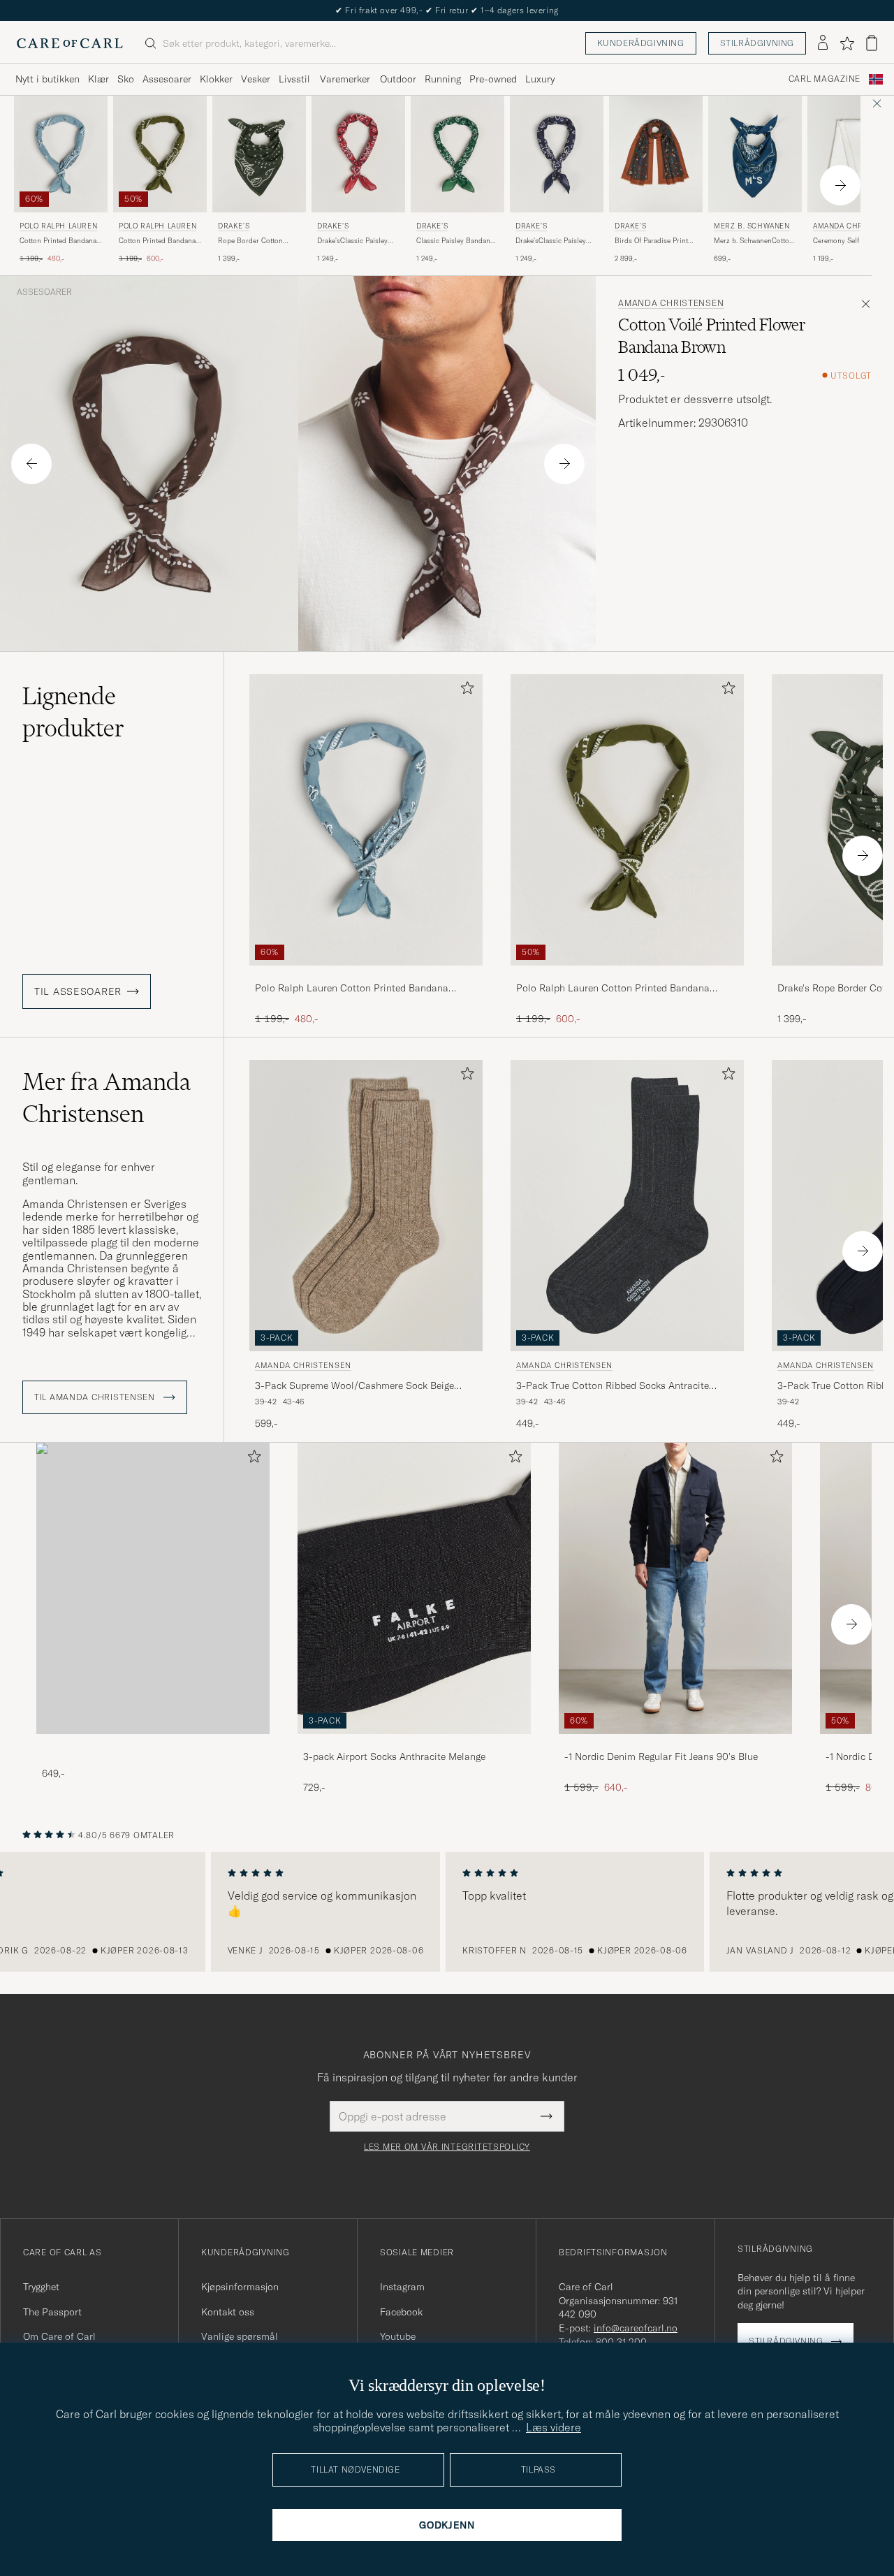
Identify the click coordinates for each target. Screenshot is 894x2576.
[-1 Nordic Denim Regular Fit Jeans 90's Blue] (675, 1744)
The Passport (52, 2312)
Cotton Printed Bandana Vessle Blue (58, 241)
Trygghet (41, 2287)
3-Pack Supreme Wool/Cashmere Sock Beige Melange (354, 1386)
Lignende (73, 712)
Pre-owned (493, 79)
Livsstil (294, 79)
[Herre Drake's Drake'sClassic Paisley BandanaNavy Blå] (557, 154)
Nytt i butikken (47, 79)
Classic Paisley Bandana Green (455, 241)
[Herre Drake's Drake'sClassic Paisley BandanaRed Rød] (358, 154)
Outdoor (398, 79)
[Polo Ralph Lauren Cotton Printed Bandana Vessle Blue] (366, 975)
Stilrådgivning (757, 43)
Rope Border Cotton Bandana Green (250, 241)
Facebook (401, 2312)
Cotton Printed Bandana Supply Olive (157, 241)
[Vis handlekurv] (872, 43)
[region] (447, 1912)
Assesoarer (167, 79)
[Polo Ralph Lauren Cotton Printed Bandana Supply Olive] (627, 975)
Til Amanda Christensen (96, 1397)
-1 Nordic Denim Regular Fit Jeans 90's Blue (661, 1756)
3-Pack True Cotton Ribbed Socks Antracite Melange (613, 1386)
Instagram (402, 2287)
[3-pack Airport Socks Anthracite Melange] (414, 1744)
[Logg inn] (823, 43)
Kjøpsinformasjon (240, 2287)
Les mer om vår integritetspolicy (447, 2147)
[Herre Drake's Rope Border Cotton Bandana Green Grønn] (259, 154)
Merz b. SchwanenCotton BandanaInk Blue (754, 241)
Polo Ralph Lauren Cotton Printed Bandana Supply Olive (613, 989)
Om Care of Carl (59, 2336)
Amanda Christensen (671, 303)
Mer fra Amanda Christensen (107, 1098)
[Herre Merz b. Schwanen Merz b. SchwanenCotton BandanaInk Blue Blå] (755, 154)
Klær (98, 79)
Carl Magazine (825, 79)
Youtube (398, 2336)
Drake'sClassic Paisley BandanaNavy (551, 241)
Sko (126, 79)
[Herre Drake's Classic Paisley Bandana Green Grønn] (457, 154)
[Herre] (153, 1588)
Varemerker (345, 79)
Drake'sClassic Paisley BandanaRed (352, 241)
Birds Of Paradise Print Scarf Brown (651, 241)
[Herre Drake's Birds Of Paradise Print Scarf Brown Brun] (656, 154)
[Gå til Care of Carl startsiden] (70, 43)
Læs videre (554, 2427)
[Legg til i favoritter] (464, 691)
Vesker (256, 79)
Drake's (234, 226)
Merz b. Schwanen (752, 226)
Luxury (540, 79)
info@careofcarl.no (636, 2328)
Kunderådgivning (641, 43)
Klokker (216, 79)
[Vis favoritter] (847, 43)
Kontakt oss (228, 2312)
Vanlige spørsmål (240, 2336)
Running (443, 79)
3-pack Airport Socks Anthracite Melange (394, 1756)
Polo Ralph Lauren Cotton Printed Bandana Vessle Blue (352, 989)
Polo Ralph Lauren (58, 226)
